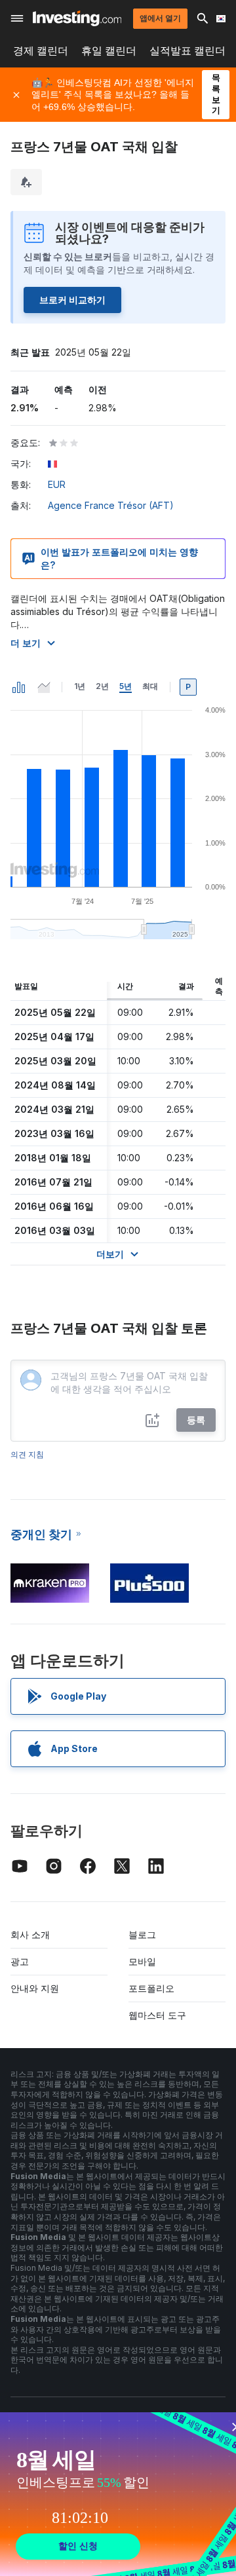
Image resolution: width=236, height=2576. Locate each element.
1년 (80, 686)
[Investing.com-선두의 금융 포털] (77, 18)
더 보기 (26, 643)
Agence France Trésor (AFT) (111, 505)
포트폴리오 (151, 1988)
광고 (20, 1961)
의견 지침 (27, 1454)
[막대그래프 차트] (19, 687)
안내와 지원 (35, 1988)
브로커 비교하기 (72, 300)
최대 (150, 686)
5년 (126, 686)
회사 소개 (30, 1934)
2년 (102, 686)
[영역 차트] (44, 687)
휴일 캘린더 (109, 51)
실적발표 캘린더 (187, 51)
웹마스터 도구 (157, 2015)
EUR (57, 484)
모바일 (142, 1961)
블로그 (142, 1934)
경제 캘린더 (41, 51)
